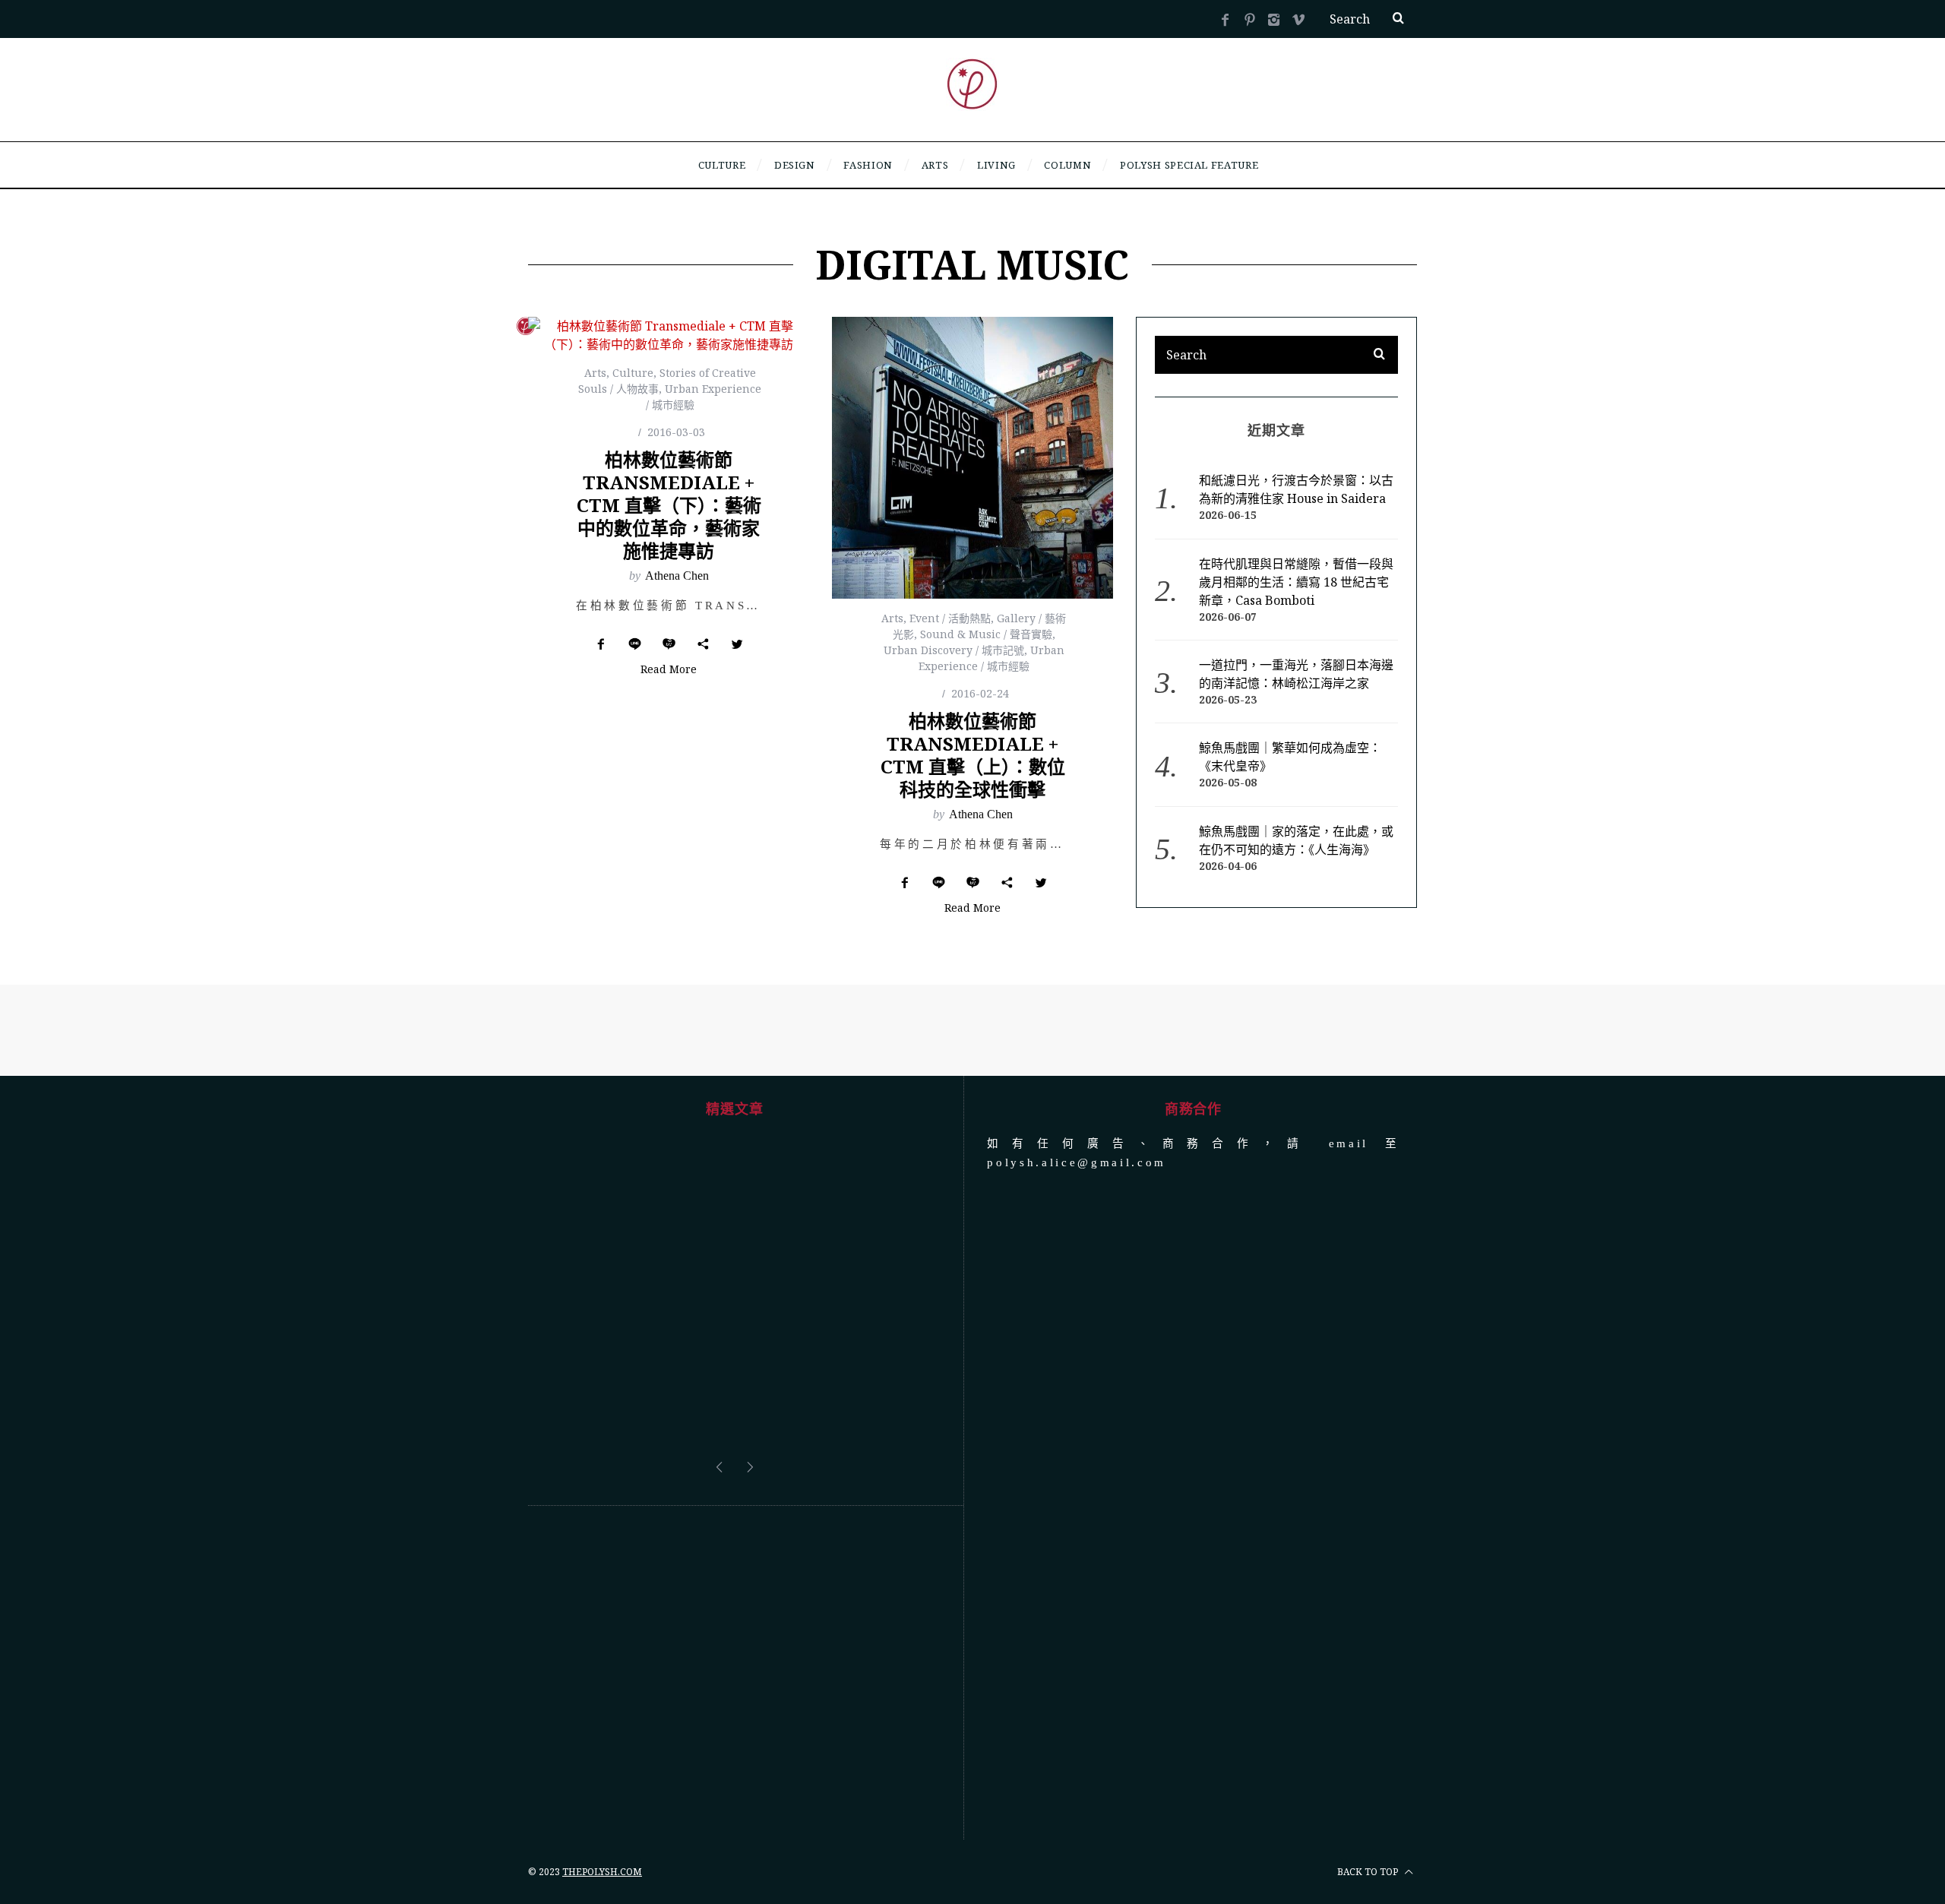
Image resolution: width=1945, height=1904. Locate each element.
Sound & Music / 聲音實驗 (986, 634)
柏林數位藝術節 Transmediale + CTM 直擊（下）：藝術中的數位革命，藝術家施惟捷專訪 (669, 505)
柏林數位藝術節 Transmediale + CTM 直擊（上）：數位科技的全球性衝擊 (973, 755)
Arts (595, 373)
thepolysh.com (602, 1872)
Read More (669, 670)
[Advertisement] (734, 1673)
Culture (633, 373)
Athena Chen (677, 576)
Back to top (1369, 1872)
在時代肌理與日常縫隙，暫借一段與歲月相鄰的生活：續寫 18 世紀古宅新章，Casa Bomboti (1296, 582)
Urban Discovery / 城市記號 (954, 650)
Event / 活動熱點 (950, 618)
